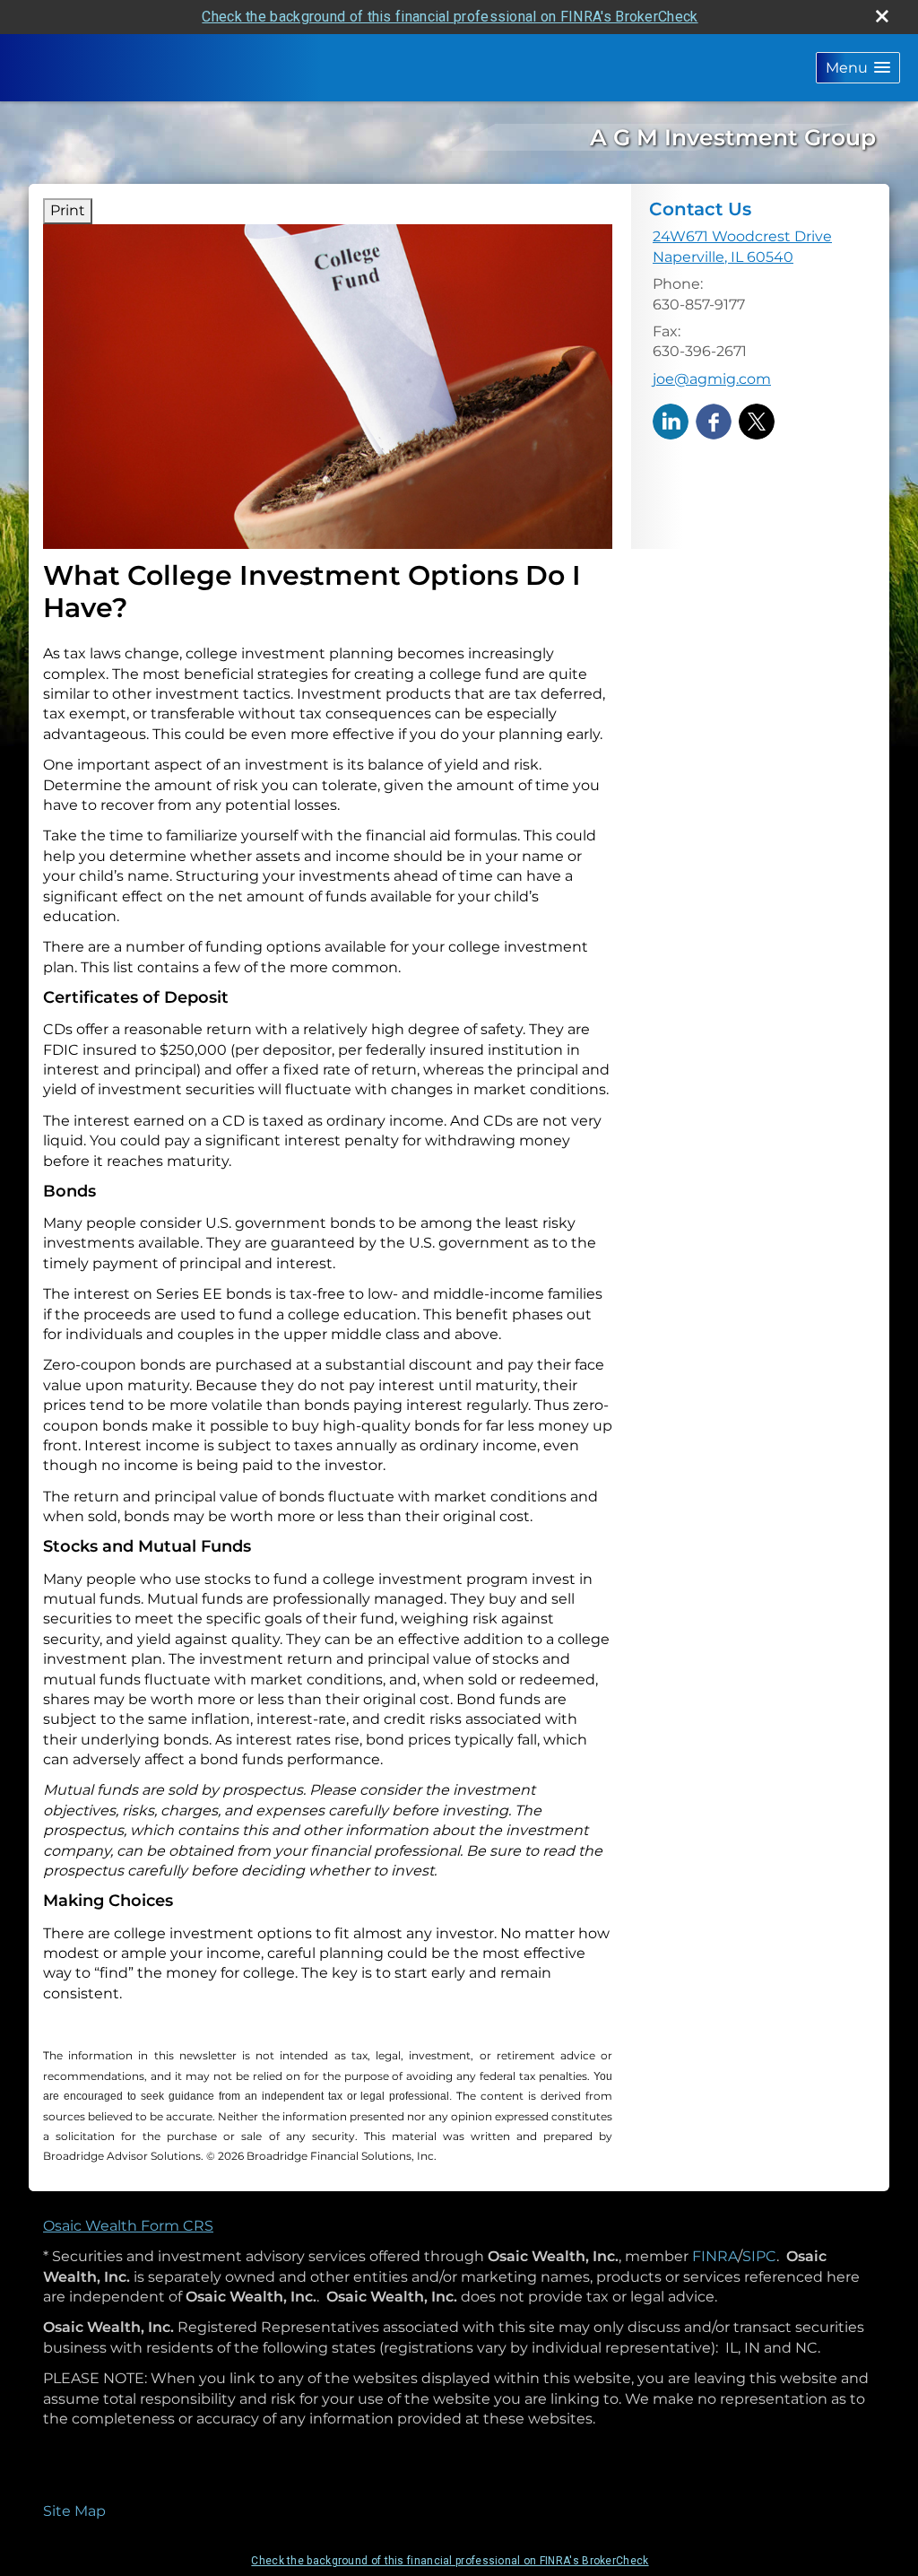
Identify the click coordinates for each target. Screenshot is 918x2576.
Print (68, 210)
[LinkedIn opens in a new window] (671, 420)
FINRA (715, 2256)
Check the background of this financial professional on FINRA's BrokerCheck (450, 17)
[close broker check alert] (882, 16)
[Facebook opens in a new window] (714, 420)
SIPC (759, 2256)
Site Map (74, 2511)
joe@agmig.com (712, 379)
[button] (858, 68)
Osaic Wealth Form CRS (128, 2226)
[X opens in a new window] (757, 420)
